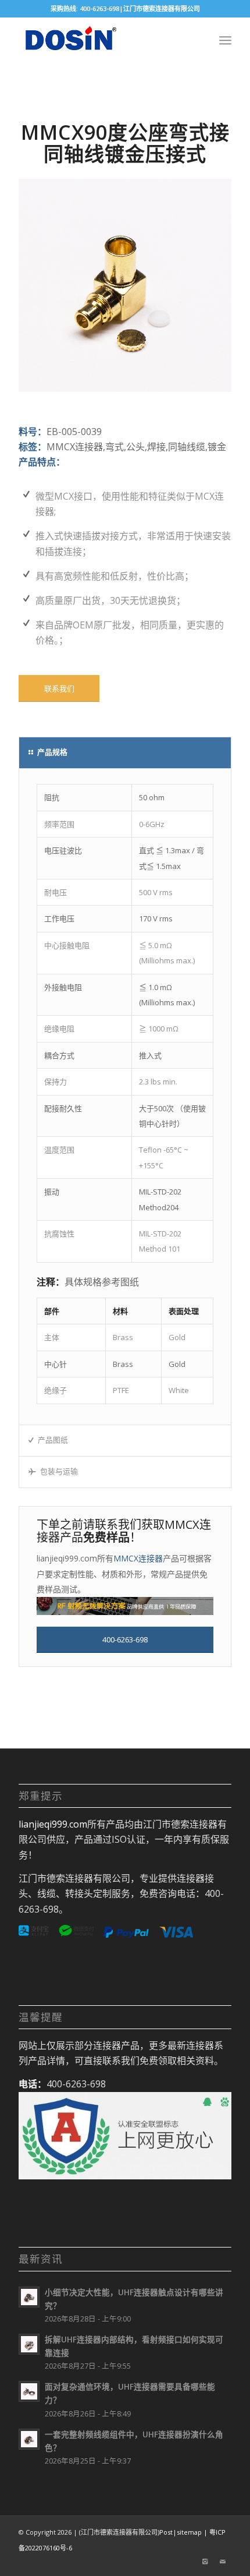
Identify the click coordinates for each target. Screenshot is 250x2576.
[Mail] (223, 2561)
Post (166, 2532)
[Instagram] (205, 2561)
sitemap (189, 2532)
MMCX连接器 (138, 1558)
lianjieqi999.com (53, 1824)
